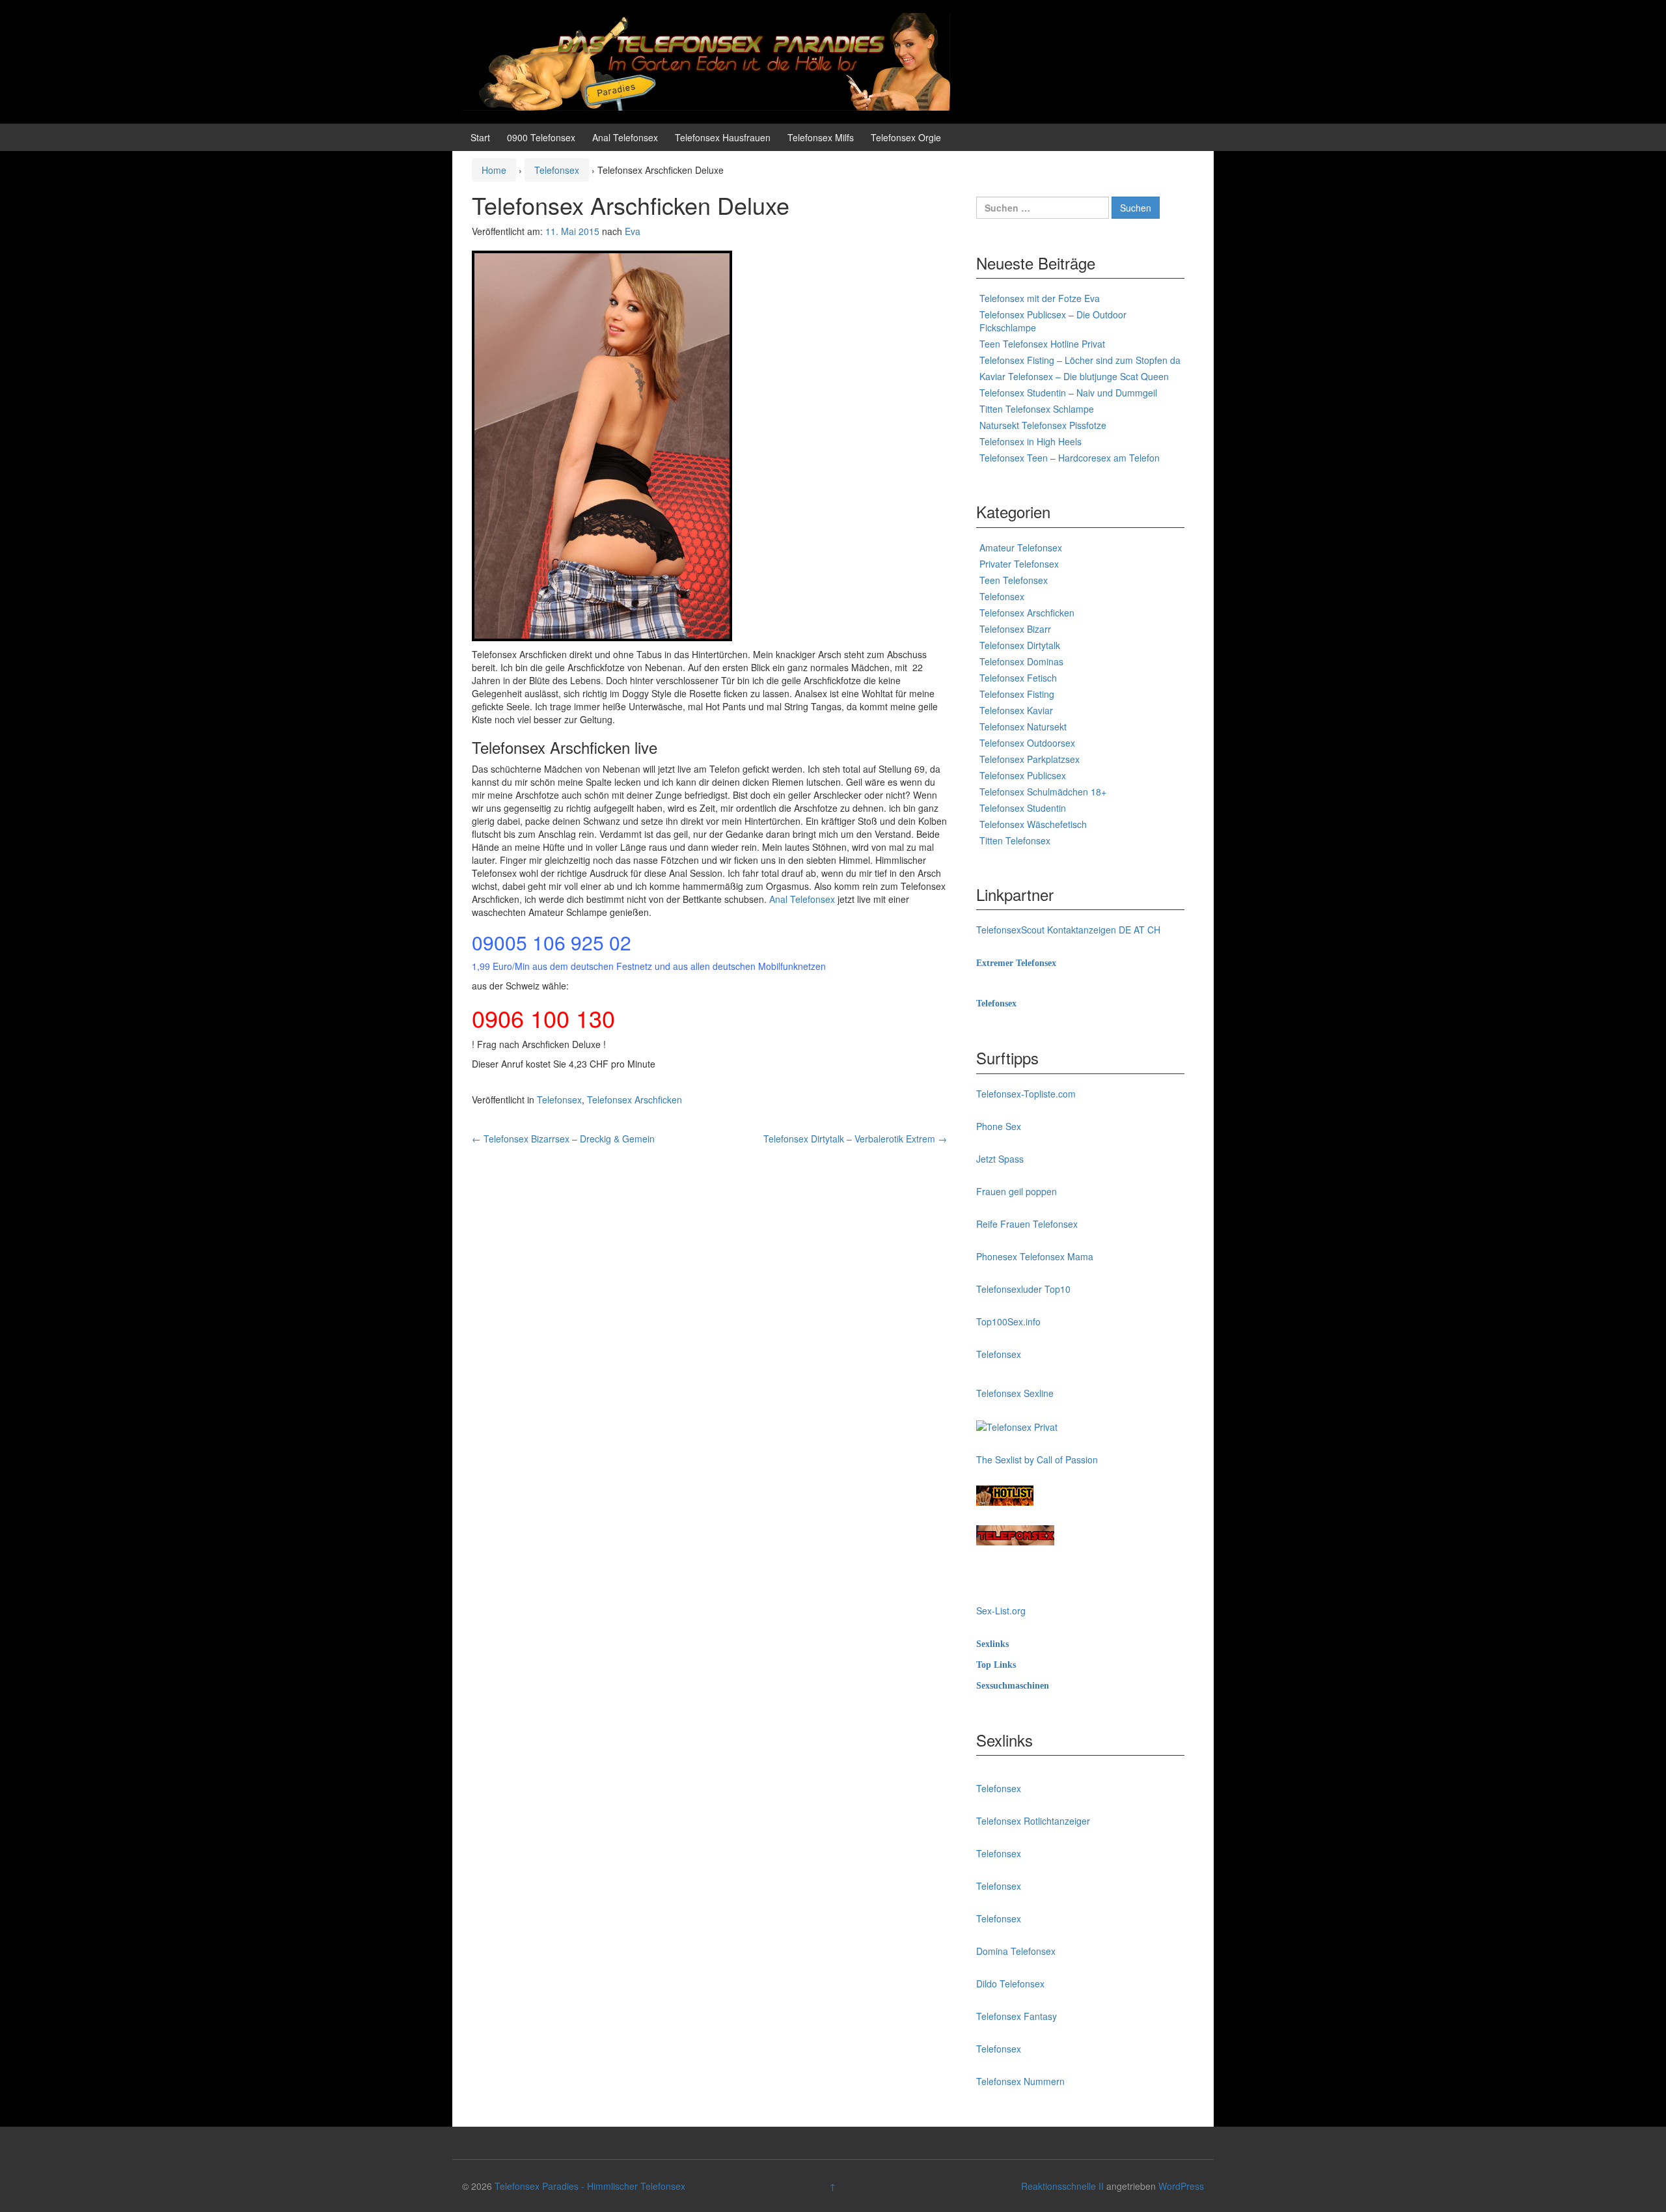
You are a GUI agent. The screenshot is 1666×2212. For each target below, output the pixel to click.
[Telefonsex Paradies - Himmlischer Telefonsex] (706, 61)
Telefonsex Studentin (1023, 808)
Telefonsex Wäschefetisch (1033, 824)
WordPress (1181, 2186)
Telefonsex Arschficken (635, 1099)
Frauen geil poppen (1017, 1191)
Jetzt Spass (1000, 1159)
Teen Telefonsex (1014, 580)
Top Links (996, 1665)
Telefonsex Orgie (906, 137)
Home (494, 170)
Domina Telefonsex (1016, 1951)
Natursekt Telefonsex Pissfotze (1043, 425)
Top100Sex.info (1008, 1321)
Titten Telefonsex (1015, 840)
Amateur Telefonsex (1021, 547)
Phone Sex (999, 1126)
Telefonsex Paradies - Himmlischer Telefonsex (590, 2186)
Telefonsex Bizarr (1015, 629)
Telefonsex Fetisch (1018, 678)
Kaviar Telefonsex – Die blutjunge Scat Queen (1074, 376)
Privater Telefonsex (1019, 564)
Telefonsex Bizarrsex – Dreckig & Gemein (563, 1139)
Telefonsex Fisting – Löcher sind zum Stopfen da (1080, 360)
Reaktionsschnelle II (1062, 2186)
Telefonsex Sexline (1015, 1393)
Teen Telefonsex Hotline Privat (1042, 344)
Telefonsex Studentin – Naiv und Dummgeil (1068, 393)
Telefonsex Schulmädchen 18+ (1043, 792)
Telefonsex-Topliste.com (1026, 1094)
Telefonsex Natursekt (1023, 726)
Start (480, 137)
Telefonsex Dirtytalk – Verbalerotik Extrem (855, 1139)
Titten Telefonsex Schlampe (1037, 409)
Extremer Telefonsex (1016, 963)
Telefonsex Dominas (1021, 661)
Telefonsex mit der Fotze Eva (1040, 298)
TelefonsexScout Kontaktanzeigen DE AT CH (1068, 930)
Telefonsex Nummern (1020, 2081)
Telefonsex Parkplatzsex (1030, 759)
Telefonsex (557, 170)
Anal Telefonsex (625, 137)
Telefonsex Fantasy (1017, 2016)
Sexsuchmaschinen (1013, 1686)
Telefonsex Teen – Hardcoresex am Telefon (1070, 458)
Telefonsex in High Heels (1031, 441)
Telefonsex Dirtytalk (1020, 645)
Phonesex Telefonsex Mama (1035, 1256)
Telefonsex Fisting (1017, 694)
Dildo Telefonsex (1010, 1984)
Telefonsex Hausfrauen (723, 137)
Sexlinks (992, 1644)
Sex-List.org (1001, 1611)
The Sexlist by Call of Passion (1037, 1459)
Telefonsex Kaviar (1016, 710)
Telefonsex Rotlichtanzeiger (1033, 1821)
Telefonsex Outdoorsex (1027, 743)
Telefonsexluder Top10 (1023, 1289)
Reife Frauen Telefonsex (1027, 1224)
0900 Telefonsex (541, 137)
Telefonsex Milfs (821, 137)
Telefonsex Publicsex (1023, 775)
